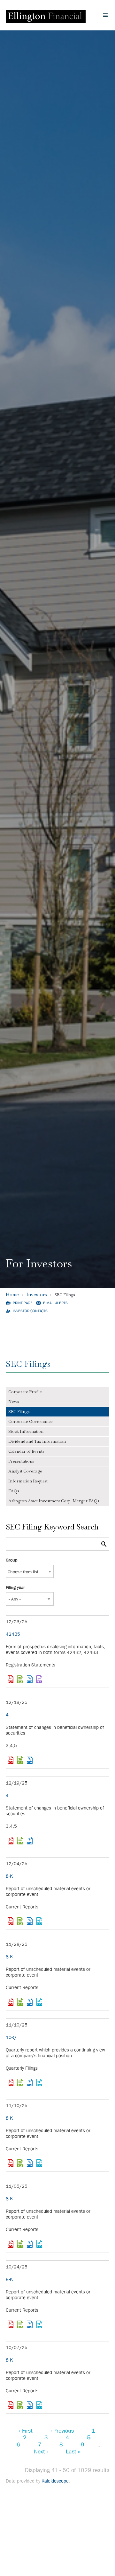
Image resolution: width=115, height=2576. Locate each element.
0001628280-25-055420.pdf (11, 1921)
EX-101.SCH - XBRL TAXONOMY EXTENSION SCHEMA (39, 1921)
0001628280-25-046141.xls (20, 2324)
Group (11, 1560)
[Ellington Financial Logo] (46, 15)
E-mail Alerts (55, 1303)
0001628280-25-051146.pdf (11, 2163)
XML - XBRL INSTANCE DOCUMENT (39, 1679)
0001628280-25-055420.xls (20, 1921)
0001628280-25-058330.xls (20, 1760)
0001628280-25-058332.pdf (11, 1841)
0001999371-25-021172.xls (20, 1679)
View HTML (30, 1679)
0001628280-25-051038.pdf (11, 2082)
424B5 (13, 1634)
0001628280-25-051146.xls (20, 2163)
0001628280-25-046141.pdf (11, 2324)
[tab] (57, 1392)
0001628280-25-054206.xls (20, 2002)
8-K (9, 1876)
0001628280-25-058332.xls (20, 1841)
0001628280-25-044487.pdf (11, 2405)
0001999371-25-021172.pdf (11, 1679)
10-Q (11, 2037)
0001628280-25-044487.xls (20, 2405)
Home (12, 1294)
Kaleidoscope (55, 2481)
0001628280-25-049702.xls (20, 2244)
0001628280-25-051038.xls (20, 2082)
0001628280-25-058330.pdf (11, 1760)
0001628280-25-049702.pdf (11, 2244)
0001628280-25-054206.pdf (11, 2002)
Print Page (23, 1303)
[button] (105, 15)
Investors (37, 1294)
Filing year (15, 1587)
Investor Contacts (30, 1311)
